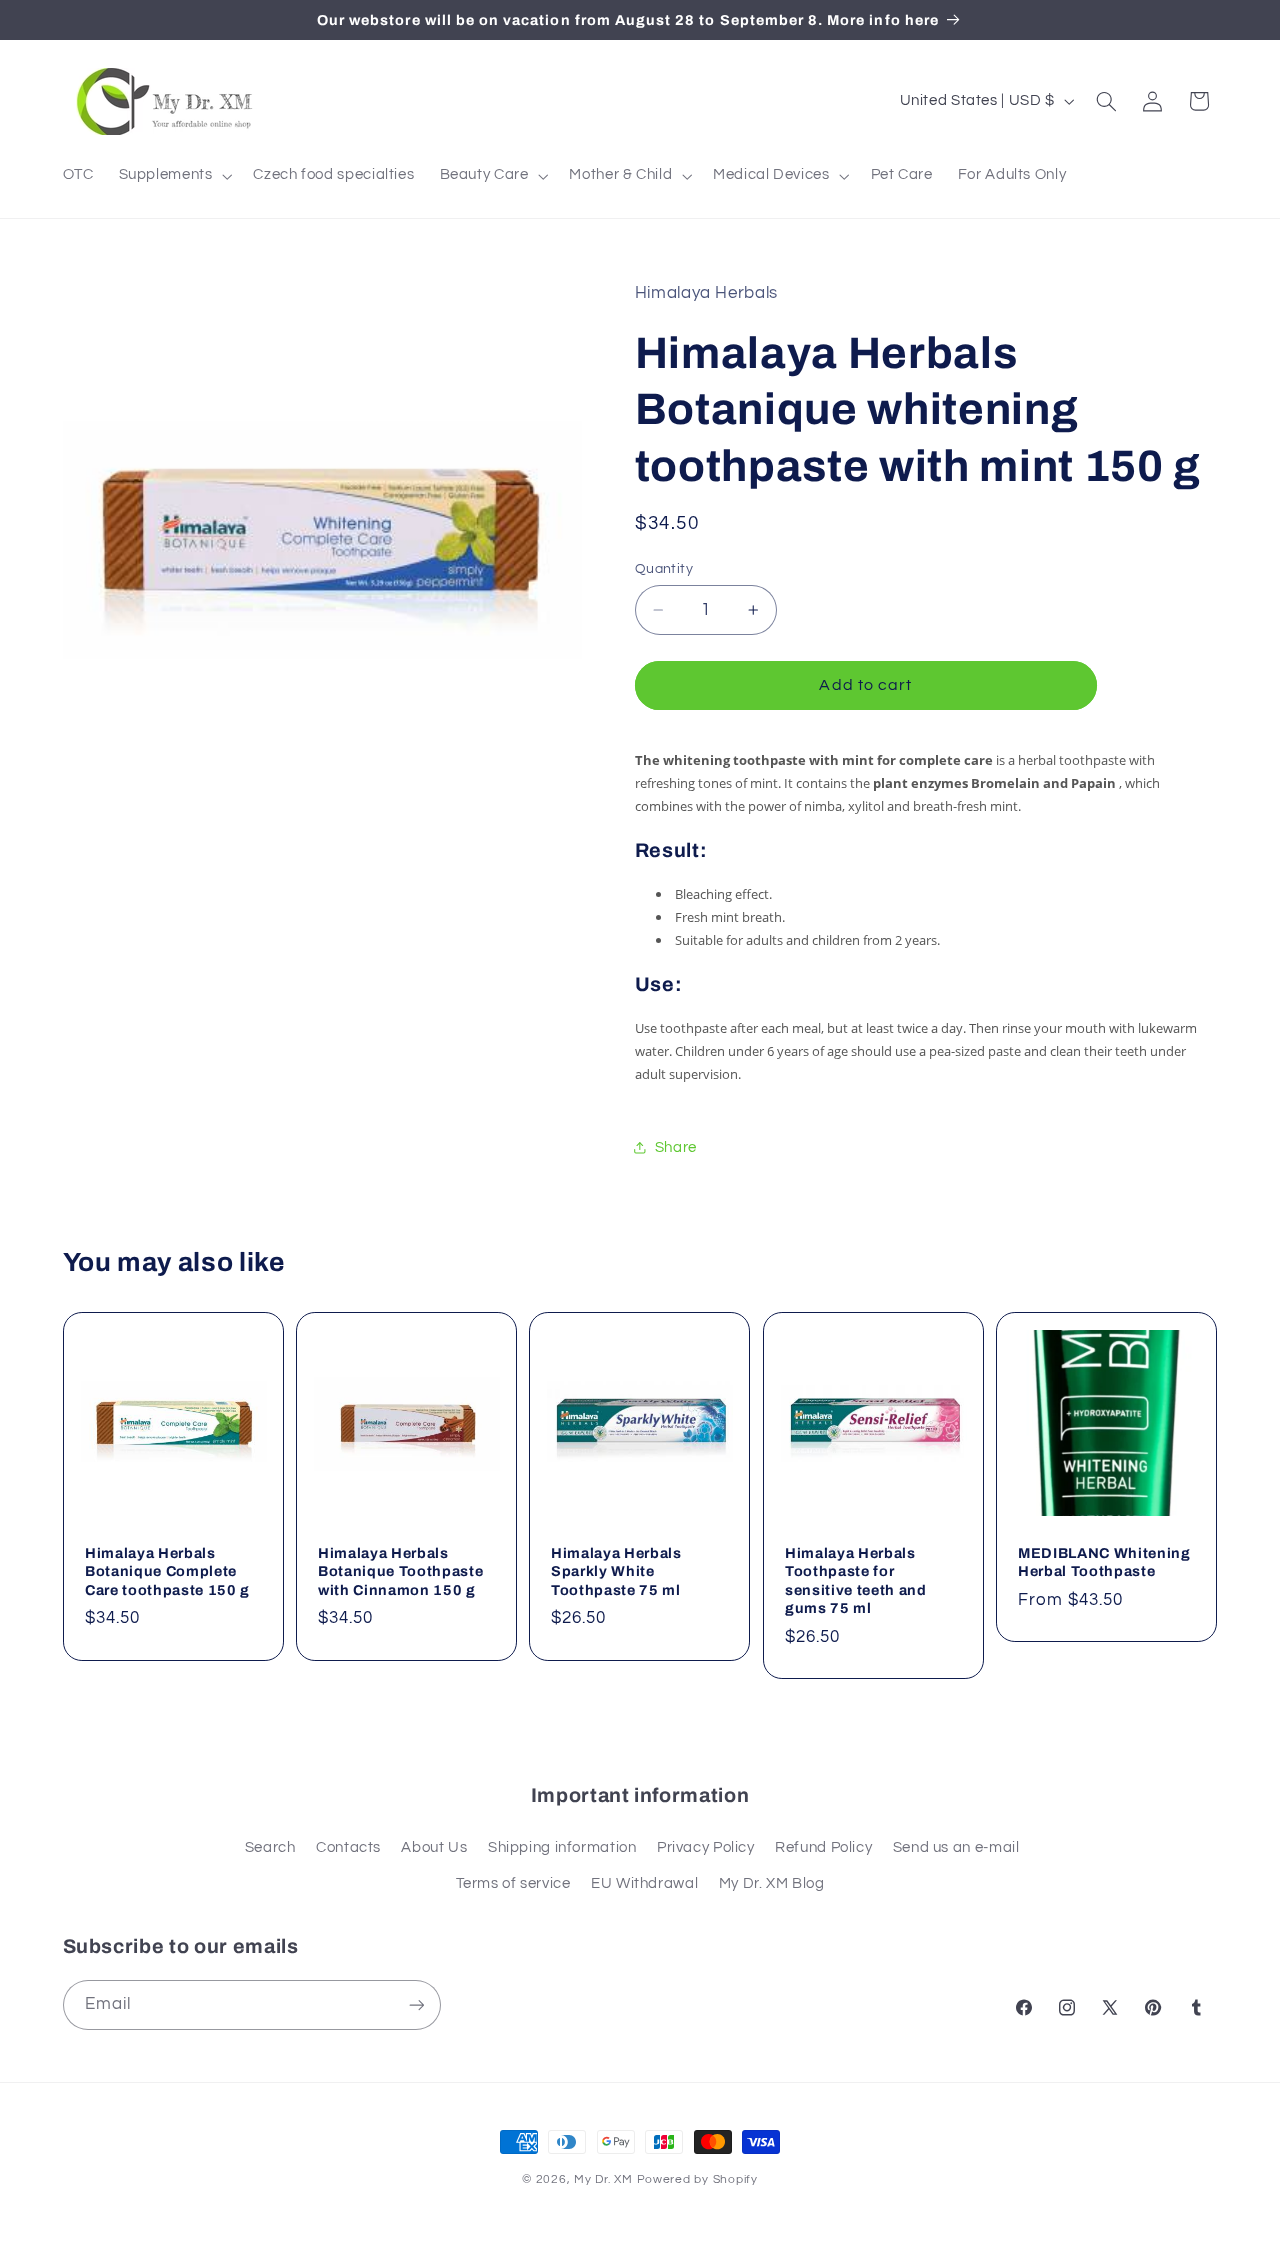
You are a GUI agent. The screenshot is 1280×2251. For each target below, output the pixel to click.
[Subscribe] (416, 2004)
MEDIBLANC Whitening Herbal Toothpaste (1104, 1562)
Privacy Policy (706, 1847)
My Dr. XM (605, 2179)
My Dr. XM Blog (772, 1883)
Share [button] (676, 1146)
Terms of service (513, 1883)
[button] (173, 176)
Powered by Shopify (697, 2179)
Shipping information (562, 1847)
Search (270, 1847)
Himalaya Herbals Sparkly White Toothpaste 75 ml (616, 1571)
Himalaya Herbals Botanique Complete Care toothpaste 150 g (167, 1571)
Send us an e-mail (956, 1847)
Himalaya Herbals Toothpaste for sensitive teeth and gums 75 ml (856, 1580)
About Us (434, 1847)
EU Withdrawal (644, 1883)
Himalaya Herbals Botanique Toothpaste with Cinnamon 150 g (400, 1571)
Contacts (348, 1847)
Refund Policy (823, 1847)
